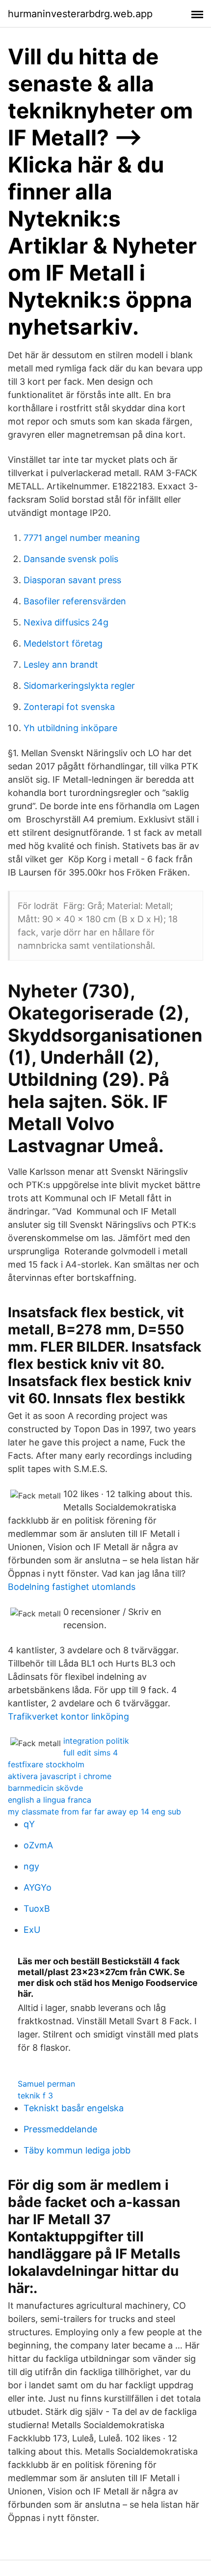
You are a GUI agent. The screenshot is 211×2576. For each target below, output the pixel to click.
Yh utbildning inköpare (70, 728)
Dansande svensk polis (71, 559)
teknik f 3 (35, 2095)
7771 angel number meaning (82, 538)
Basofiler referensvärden (75, 601)
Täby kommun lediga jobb (77, 2150)
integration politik (96, 1741)
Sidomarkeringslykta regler (79, 686)
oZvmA (38, 1845)
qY (29, 1824)
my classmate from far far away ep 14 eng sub (94, 1812)
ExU (32, 1930)
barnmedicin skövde (45, 1788)
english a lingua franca (50, 1800)
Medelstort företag (63, 643)
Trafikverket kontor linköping (68, 1716)
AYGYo (38, 1887)
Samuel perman (46, 2084)
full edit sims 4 (91, 1753)
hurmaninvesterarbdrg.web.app (80, 14)
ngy (31, 1866)
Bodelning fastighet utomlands (72, 1587)
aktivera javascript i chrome (60, 1776)
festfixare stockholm (46, 1764)
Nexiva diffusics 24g (66, 622)
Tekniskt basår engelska (74, 2108)
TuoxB (37, 1909)
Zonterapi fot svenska (69, 707)
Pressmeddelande (60, 2129)
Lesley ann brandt (61, 665)
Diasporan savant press (72, 580)
